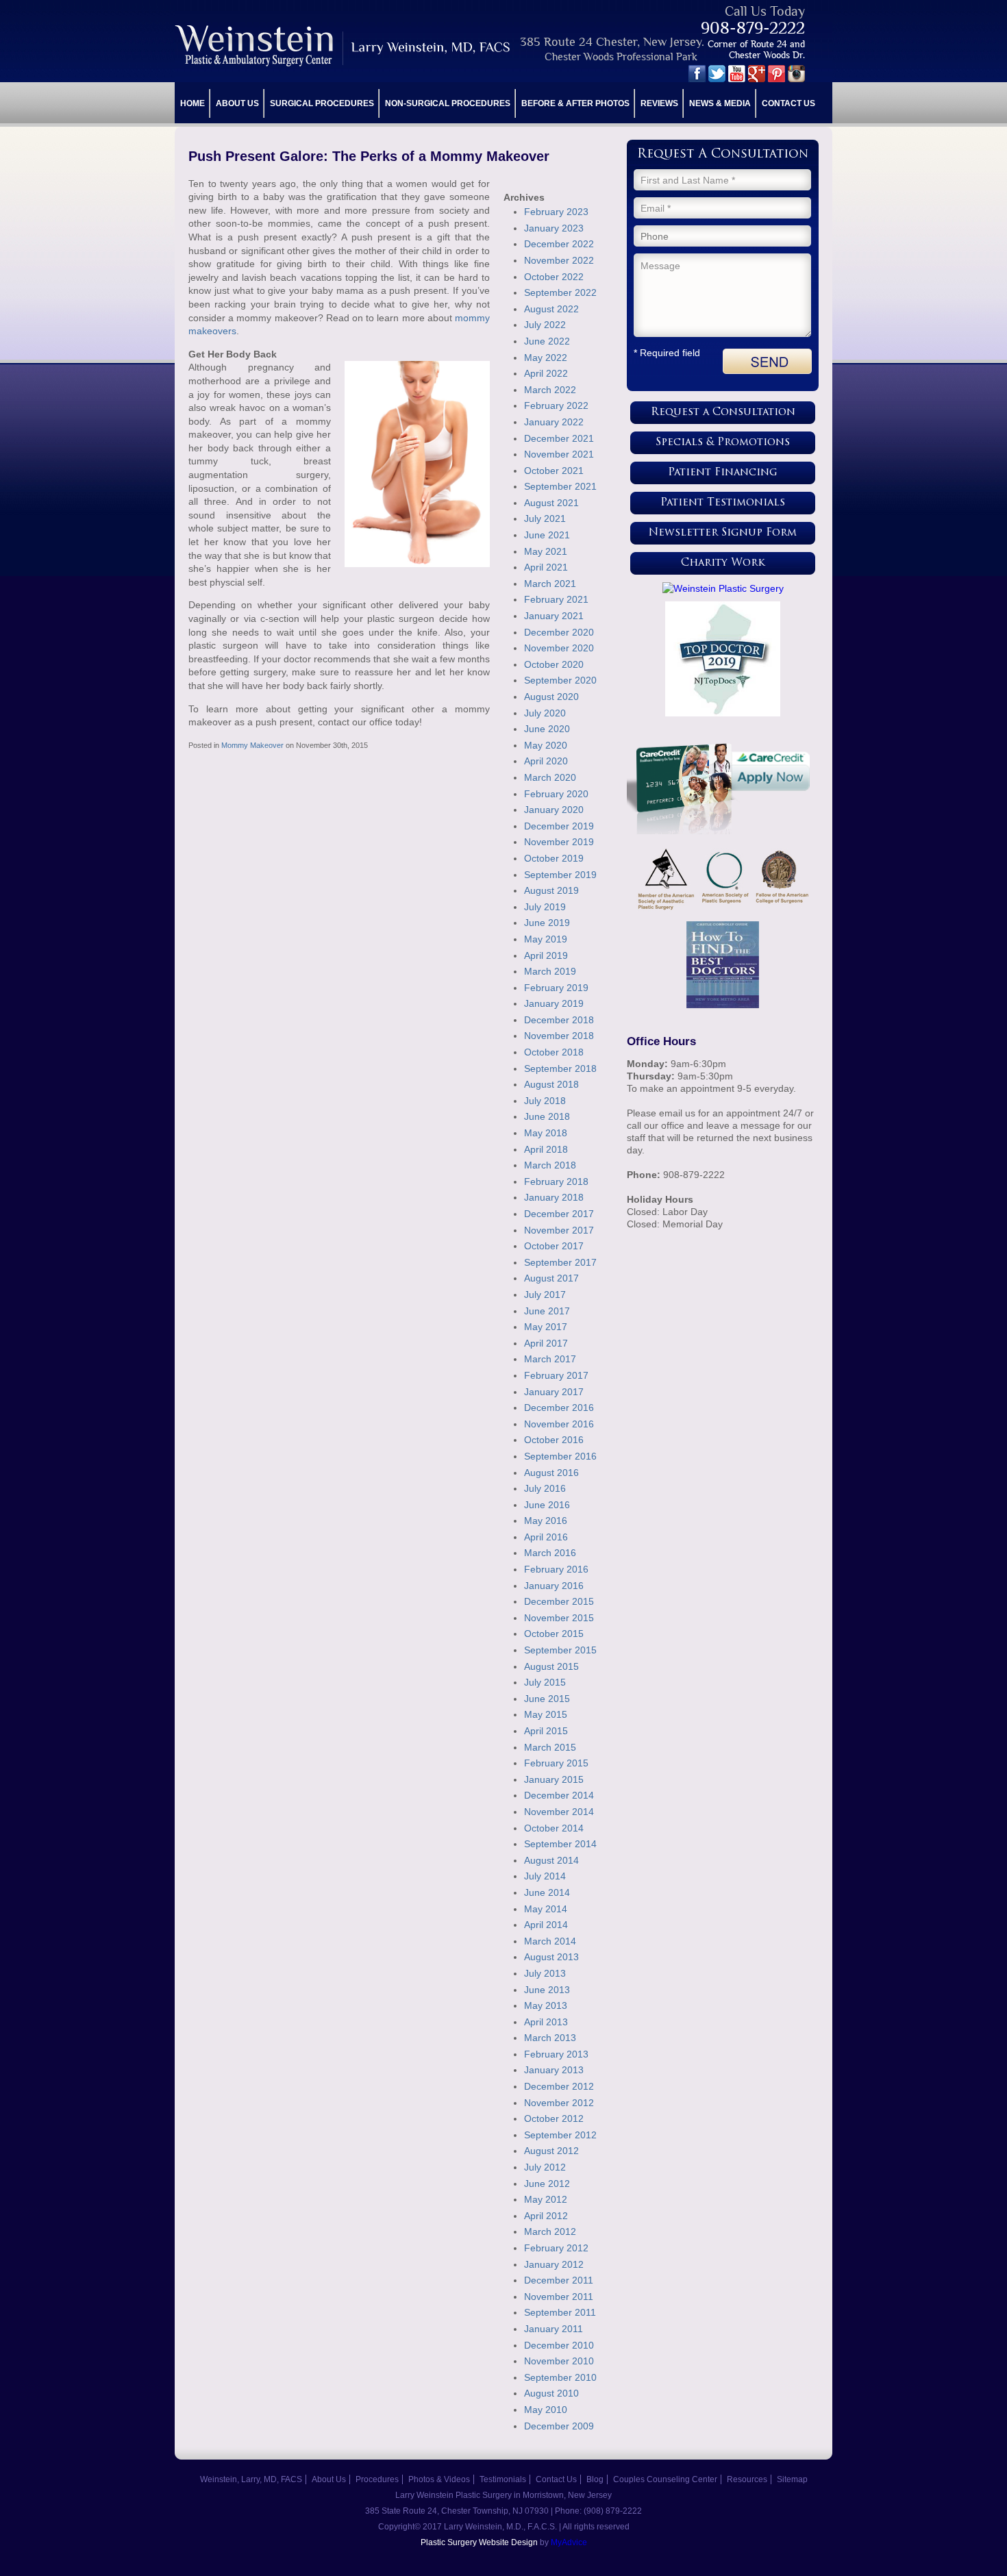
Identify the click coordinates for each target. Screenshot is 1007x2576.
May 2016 (546, 1521)
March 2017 (550, 1359)
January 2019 (554, 1003)
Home (192, 103)
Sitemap (792, 2479)
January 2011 (554, 2329)
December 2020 (559, 632)
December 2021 (559, 438)
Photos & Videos (439, 2479)
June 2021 (547, 535)
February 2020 (556, 794)
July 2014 (545, 1876)
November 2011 (559, 2297)
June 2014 (547, 1892)
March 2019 (550, 971)
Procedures (377, 2479)
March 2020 (550, 777)
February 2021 (556, 599)
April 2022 (546, 373)
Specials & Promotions (723, 443)
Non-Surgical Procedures (448, 103)
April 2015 (546, 1731)
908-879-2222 (753, 28)
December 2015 (559, 1601)
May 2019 (546, 939)
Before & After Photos (575, 103)
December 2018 (559, 1020)
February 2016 (556, 1569)
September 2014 (560, 1844)
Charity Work (723, 563)
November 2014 (559, 1812)
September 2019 (560, 875)
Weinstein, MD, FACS (344, 46)
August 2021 (551, 503)
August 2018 (551, 1084)
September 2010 (560, 2377)
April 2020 (546, 761)
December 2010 (559, 2345)
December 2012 (559, 2086)
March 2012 (550, 2231)
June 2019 (547, 923)
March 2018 (550, 1165)
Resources (747, 2479)
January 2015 (554, 1779)
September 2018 (560, 1068)
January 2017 (554, 1392)
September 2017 (560, 1262)
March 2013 (550, 2038)
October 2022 (554, 277)
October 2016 (554, 1440)
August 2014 (551, 1860)
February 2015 (556, 1763)
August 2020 (551, 697)
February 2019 (556, 988)
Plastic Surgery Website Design (479, 2542)
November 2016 (559, 1424)
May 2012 (546, 2199)
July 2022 (545, 325)
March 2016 (550, 1553)
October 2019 (554, 858)
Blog (595, 2479)
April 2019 (546, 955)
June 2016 (547, 1505)
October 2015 (554, 1634)
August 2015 (551, 1666)
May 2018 (546, 1133)
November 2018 (559, 1036)
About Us (237, 103)
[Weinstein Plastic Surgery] (723, 588)
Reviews (659, 103)
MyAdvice (569, 2542)
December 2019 (559, 826)
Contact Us (788, 103)
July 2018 (545, 1101)
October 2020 (554, 664)
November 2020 (559, 648)
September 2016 (560, 1456)
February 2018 (556, 1181)
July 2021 (545, 518)
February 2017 (556, 1375)
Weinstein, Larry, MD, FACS (251, 2479)
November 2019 (559, 842)
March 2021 (550, 584)
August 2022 (551, 309)
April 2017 (546, 1343)
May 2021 (546, 551)
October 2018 (554, 1052)
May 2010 (546, 2410)
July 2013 (545, 1973)
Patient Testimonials (723, 503)
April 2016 (546, 1537)
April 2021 (546, 567)
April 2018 (546, 1149)
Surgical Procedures (322, 103)
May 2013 (546, 2005)
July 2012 (545, 2167)
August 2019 (551, 890)
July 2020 (545, 713)
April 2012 (546, 2216)
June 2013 (547, 1990)
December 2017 (559, 1214)
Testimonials (503, 2479)
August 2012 (551, 2151)
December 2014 (559, 1795)
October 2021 (554, 471)
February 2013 (556, 2054)
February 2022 (556, 405)
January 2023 (554, 228)
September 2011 (560, 2312)
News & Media (720, 103)
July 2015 (545, 1682)
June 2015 (547, 1699)
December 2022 (559, 244)
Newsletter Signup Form (723, 533)
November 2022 (559, 260)
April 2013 (546, 2022)
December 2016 (559, 1408)
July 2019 (545, 907)
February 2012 (556, 2248)
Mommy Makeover (252, 745)
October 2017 (554, 1246)
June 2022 (547, 341)
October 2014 (554, 1828)
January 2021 (554, 616)
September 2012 (560, 2135)
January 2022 (554, 422)
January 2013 (554, 2070)
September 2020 (560, 680)
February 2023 (556, 212)
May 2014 (546, 1909)
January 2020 (554, 810)
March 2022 (550, 390)
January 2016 (554, 1586)
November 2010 (559, 2361)
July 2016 (545, 1488)
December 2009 (559, 2426)
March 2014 (550, 1941)
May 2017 (546, 1327)
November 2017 (559, 1230)
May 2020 (546, 745)
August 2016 (551, 1473)
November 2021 (559, 454)
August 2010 (551, 2393)
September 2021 (560, 486)
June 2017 (547, 1311)
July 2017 (545, 1295)
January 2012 (554, 2264)
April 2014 (546, 1925)
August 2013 (551, 1957)
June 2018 (547, 1116)
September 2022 (560, 292)
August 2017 (551, 1278)
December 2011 (559, 2280)
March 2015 (550, 1747)
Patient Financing (723, 473)
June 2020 (547, 729)
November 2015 (559, 1618)
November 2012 (559, 2103)
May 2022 (546, 358)
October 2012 (554, 2118)
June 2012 (547, 2184)
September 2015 (560, 1650)
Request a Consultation (723, 413)
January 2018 (554, 1197)
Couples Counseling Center (665, 2479)
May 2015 (546, 1714)
